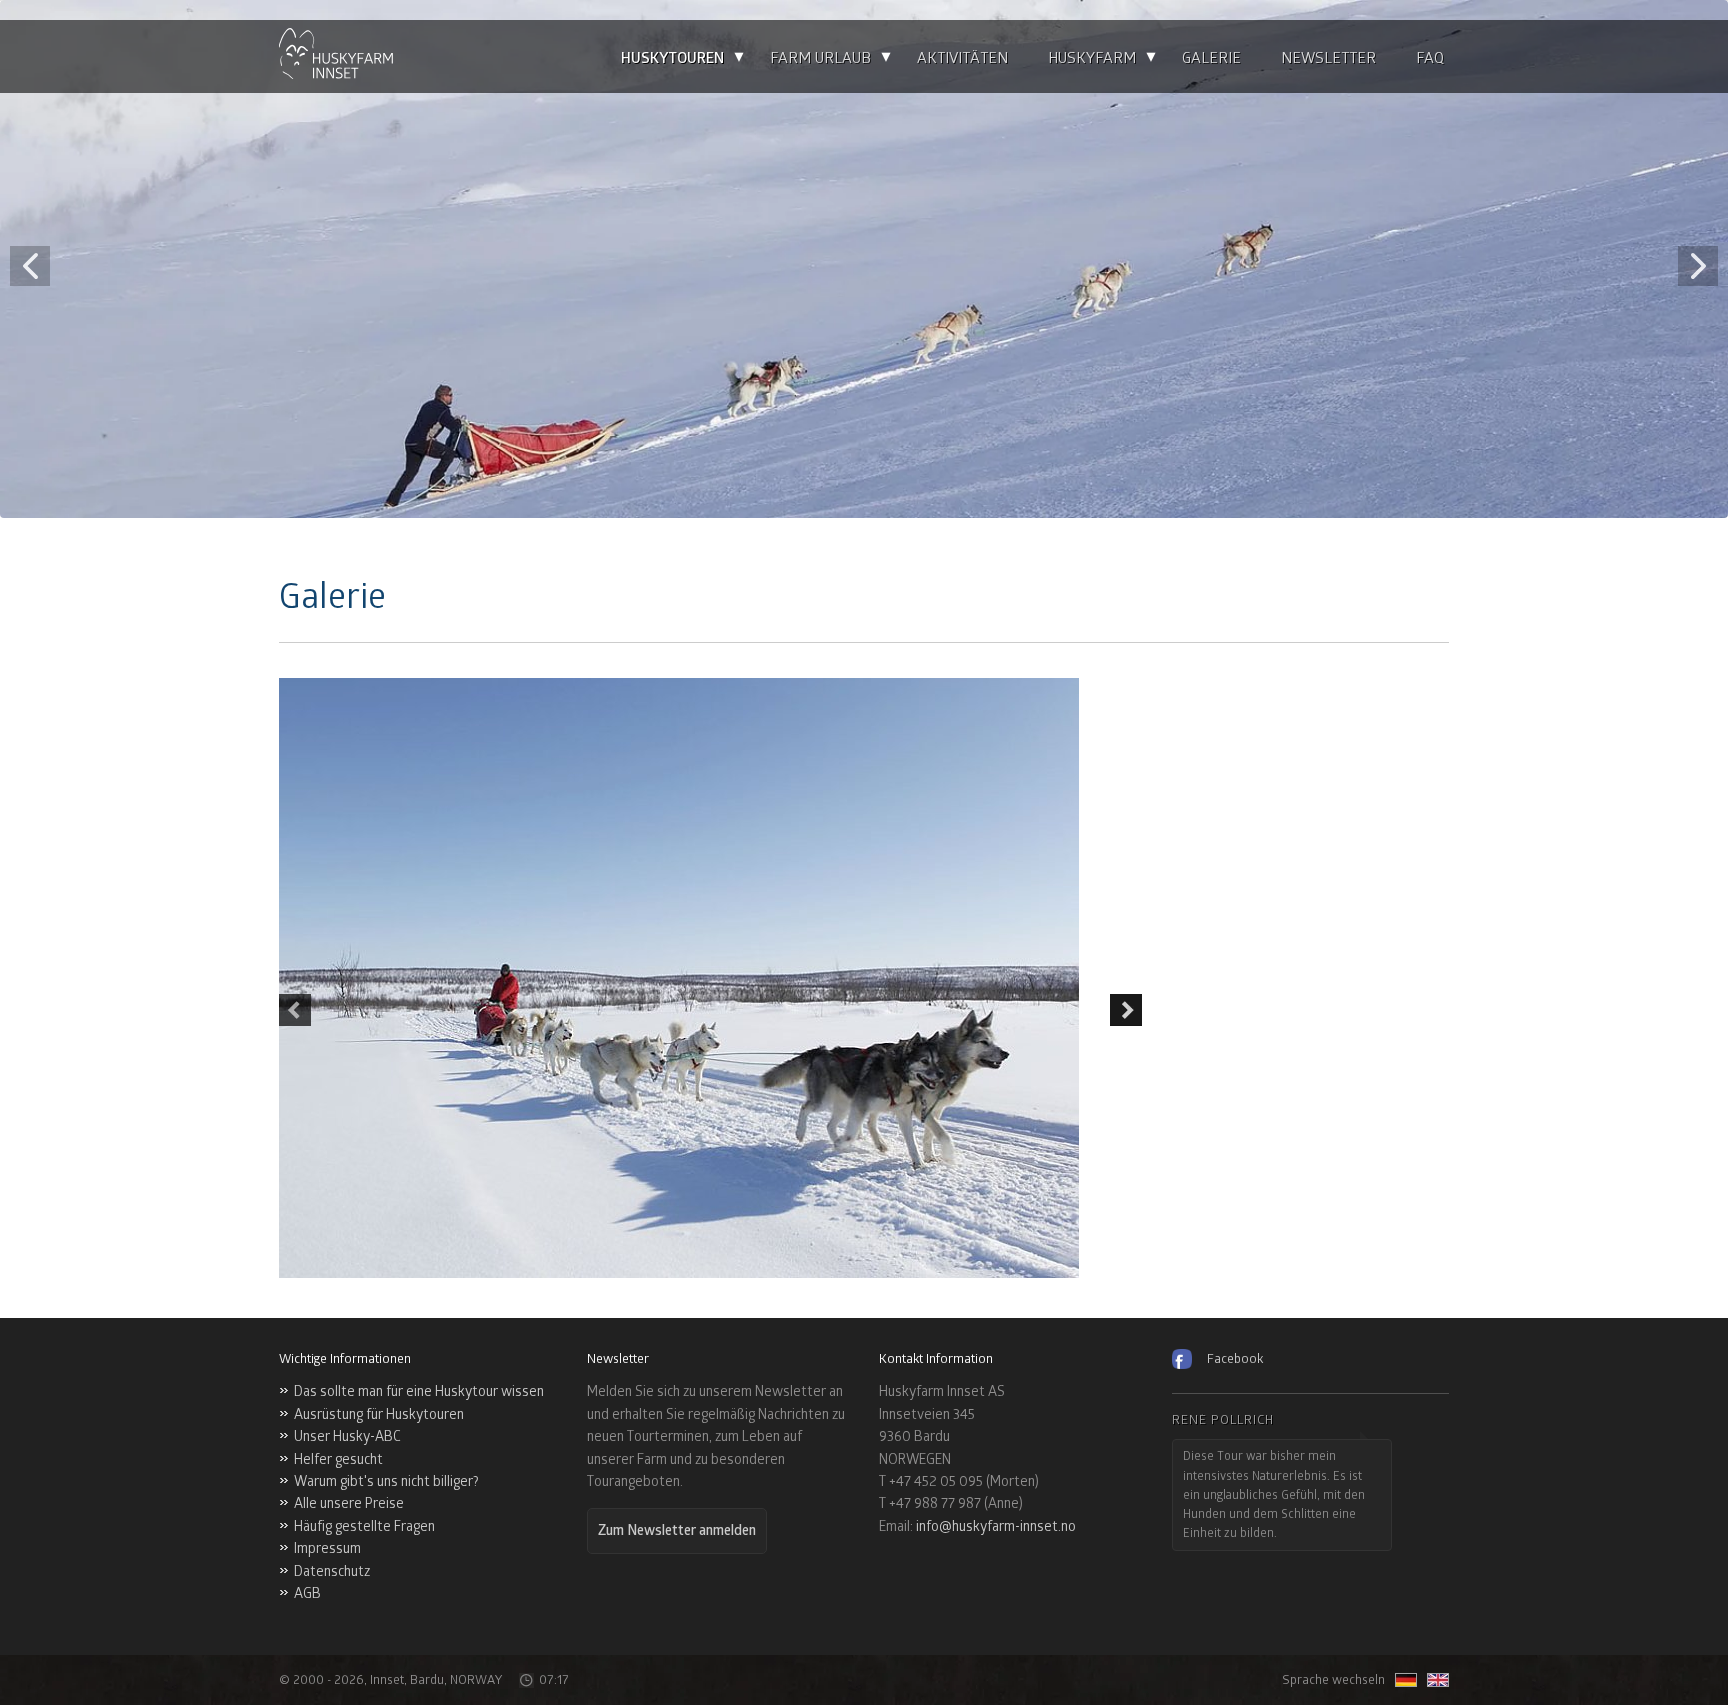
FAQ (1430, 58)
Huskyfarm (1092, 58)
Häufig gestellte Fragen (364, 1526)
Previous (295, 1010)
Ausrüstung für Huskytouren (379, 1414)
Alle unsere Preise (349, 1503)
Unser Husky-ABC (347, 1436)
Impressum (327, 1548)
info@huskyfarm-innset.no (996, 1526)
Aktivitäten (962, 58)
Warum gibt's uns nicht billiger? (386, 1481)
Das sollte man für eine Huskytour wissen (419, 1391)
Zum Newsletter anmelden (677, 1530)
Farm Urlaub (820, 58)
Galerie (1211, 58)
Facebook (1235, 1359)
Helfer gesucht (338, 1459)
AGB (307, 1593)
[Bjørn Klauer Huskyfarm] (336, 56)
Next (1126, 1010)
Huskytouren (672, 58)
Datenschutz (332, 1571)
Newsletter (1328, 58)
